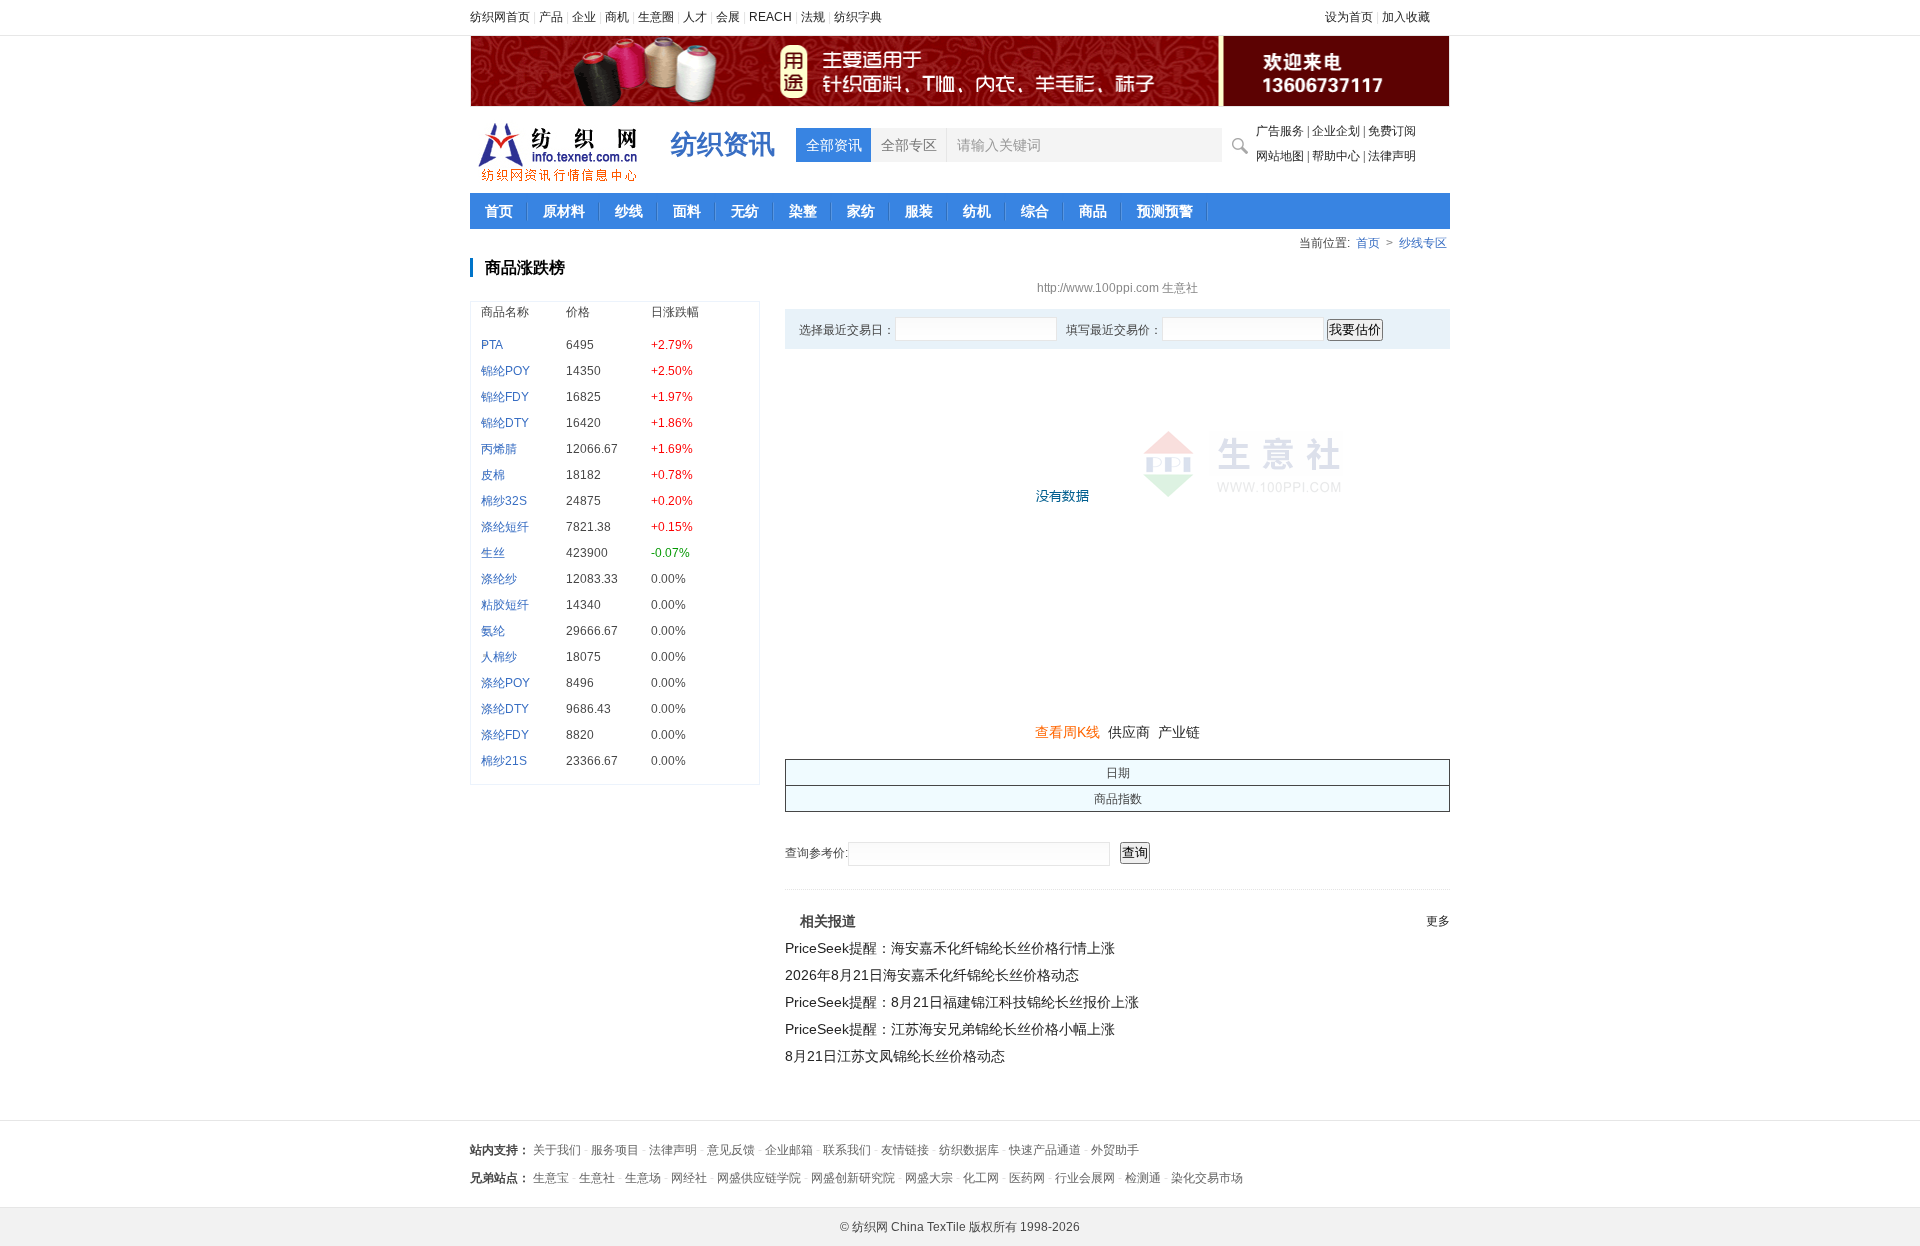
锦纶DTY (505, 423)
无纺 (745, 211)
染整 (803, 211)
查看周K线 (1067, 732)
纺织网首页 (500, 17)
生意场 (643, 1178)
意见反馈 (731, 1150)
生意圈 (656, 17)
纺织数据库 (969, 1150)
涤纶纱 (499, 579)
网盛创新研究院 (853, 1178)
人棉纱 (499, 657)
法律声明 (1392, 156)
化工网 (981, 1178)
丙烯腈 (499, 449)
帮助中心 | (1340, 156)
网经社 (689, 1178)
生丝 (493, 553)
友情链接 (905, 1150)
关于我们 (557, 1150)
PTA (492, 345)
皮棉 (493, 475)
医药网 (1027, 1178)
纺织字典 (858, 17)
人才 (695, 17)
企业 (584, 17)
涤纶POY (505, 683)
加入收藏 (1406, 17)
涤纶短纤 (505, 527)
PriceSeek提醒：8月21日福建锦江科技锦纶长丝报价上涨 (962, 1002)
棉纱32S (504, 501)
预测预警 (1165, 211)
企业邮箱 (789, 1150)
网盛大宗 (929, 1178)
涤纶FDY (505, 735)
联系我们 (847, 1150)
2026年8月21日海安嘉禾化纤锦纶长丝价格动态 (932, 975)
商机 (617, 17)
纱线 (629, 211)
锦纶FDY (505, 397)
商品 (1093, 211)
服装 (919, 211)
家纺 (861, 211)
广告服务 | (1284, 131)
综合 (1035, 211)
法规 (813, 17)
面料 (687, 211)
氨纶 (493, 631)
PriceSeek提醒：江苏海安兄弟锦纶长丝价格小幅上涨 (950, 1029)
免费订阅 (1392, 131)
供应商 (1129, 732)
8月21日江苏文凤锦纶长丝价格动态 (895, 1056)
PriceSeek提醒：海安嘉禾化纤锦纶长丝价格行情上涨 (950, 948)
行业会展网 (1085, 1178)
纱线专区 (1423, 243)
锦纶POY (505, 371)
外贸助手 (1115, 1150)
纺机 (977, 211)
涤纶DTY (505, 709)
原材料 (564, 211)
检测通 (1143, 1178)
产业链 (1179, 732)
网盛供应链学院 (759, 1178)
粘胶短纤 (505, 605)
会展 (728, 17)
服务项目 (615, 1150)
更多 (1438, 921)
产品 (551, 17)
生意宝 (551, 1178)
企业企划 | (1340, 131)
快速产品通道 (1045, 1150)
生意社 (597, 1178)
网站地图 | (1284, 156)
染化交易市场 (1207, 1178)
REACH (770, 17)
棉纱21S (504, 761)
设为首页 (1349, 17)
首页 (499, 211)
